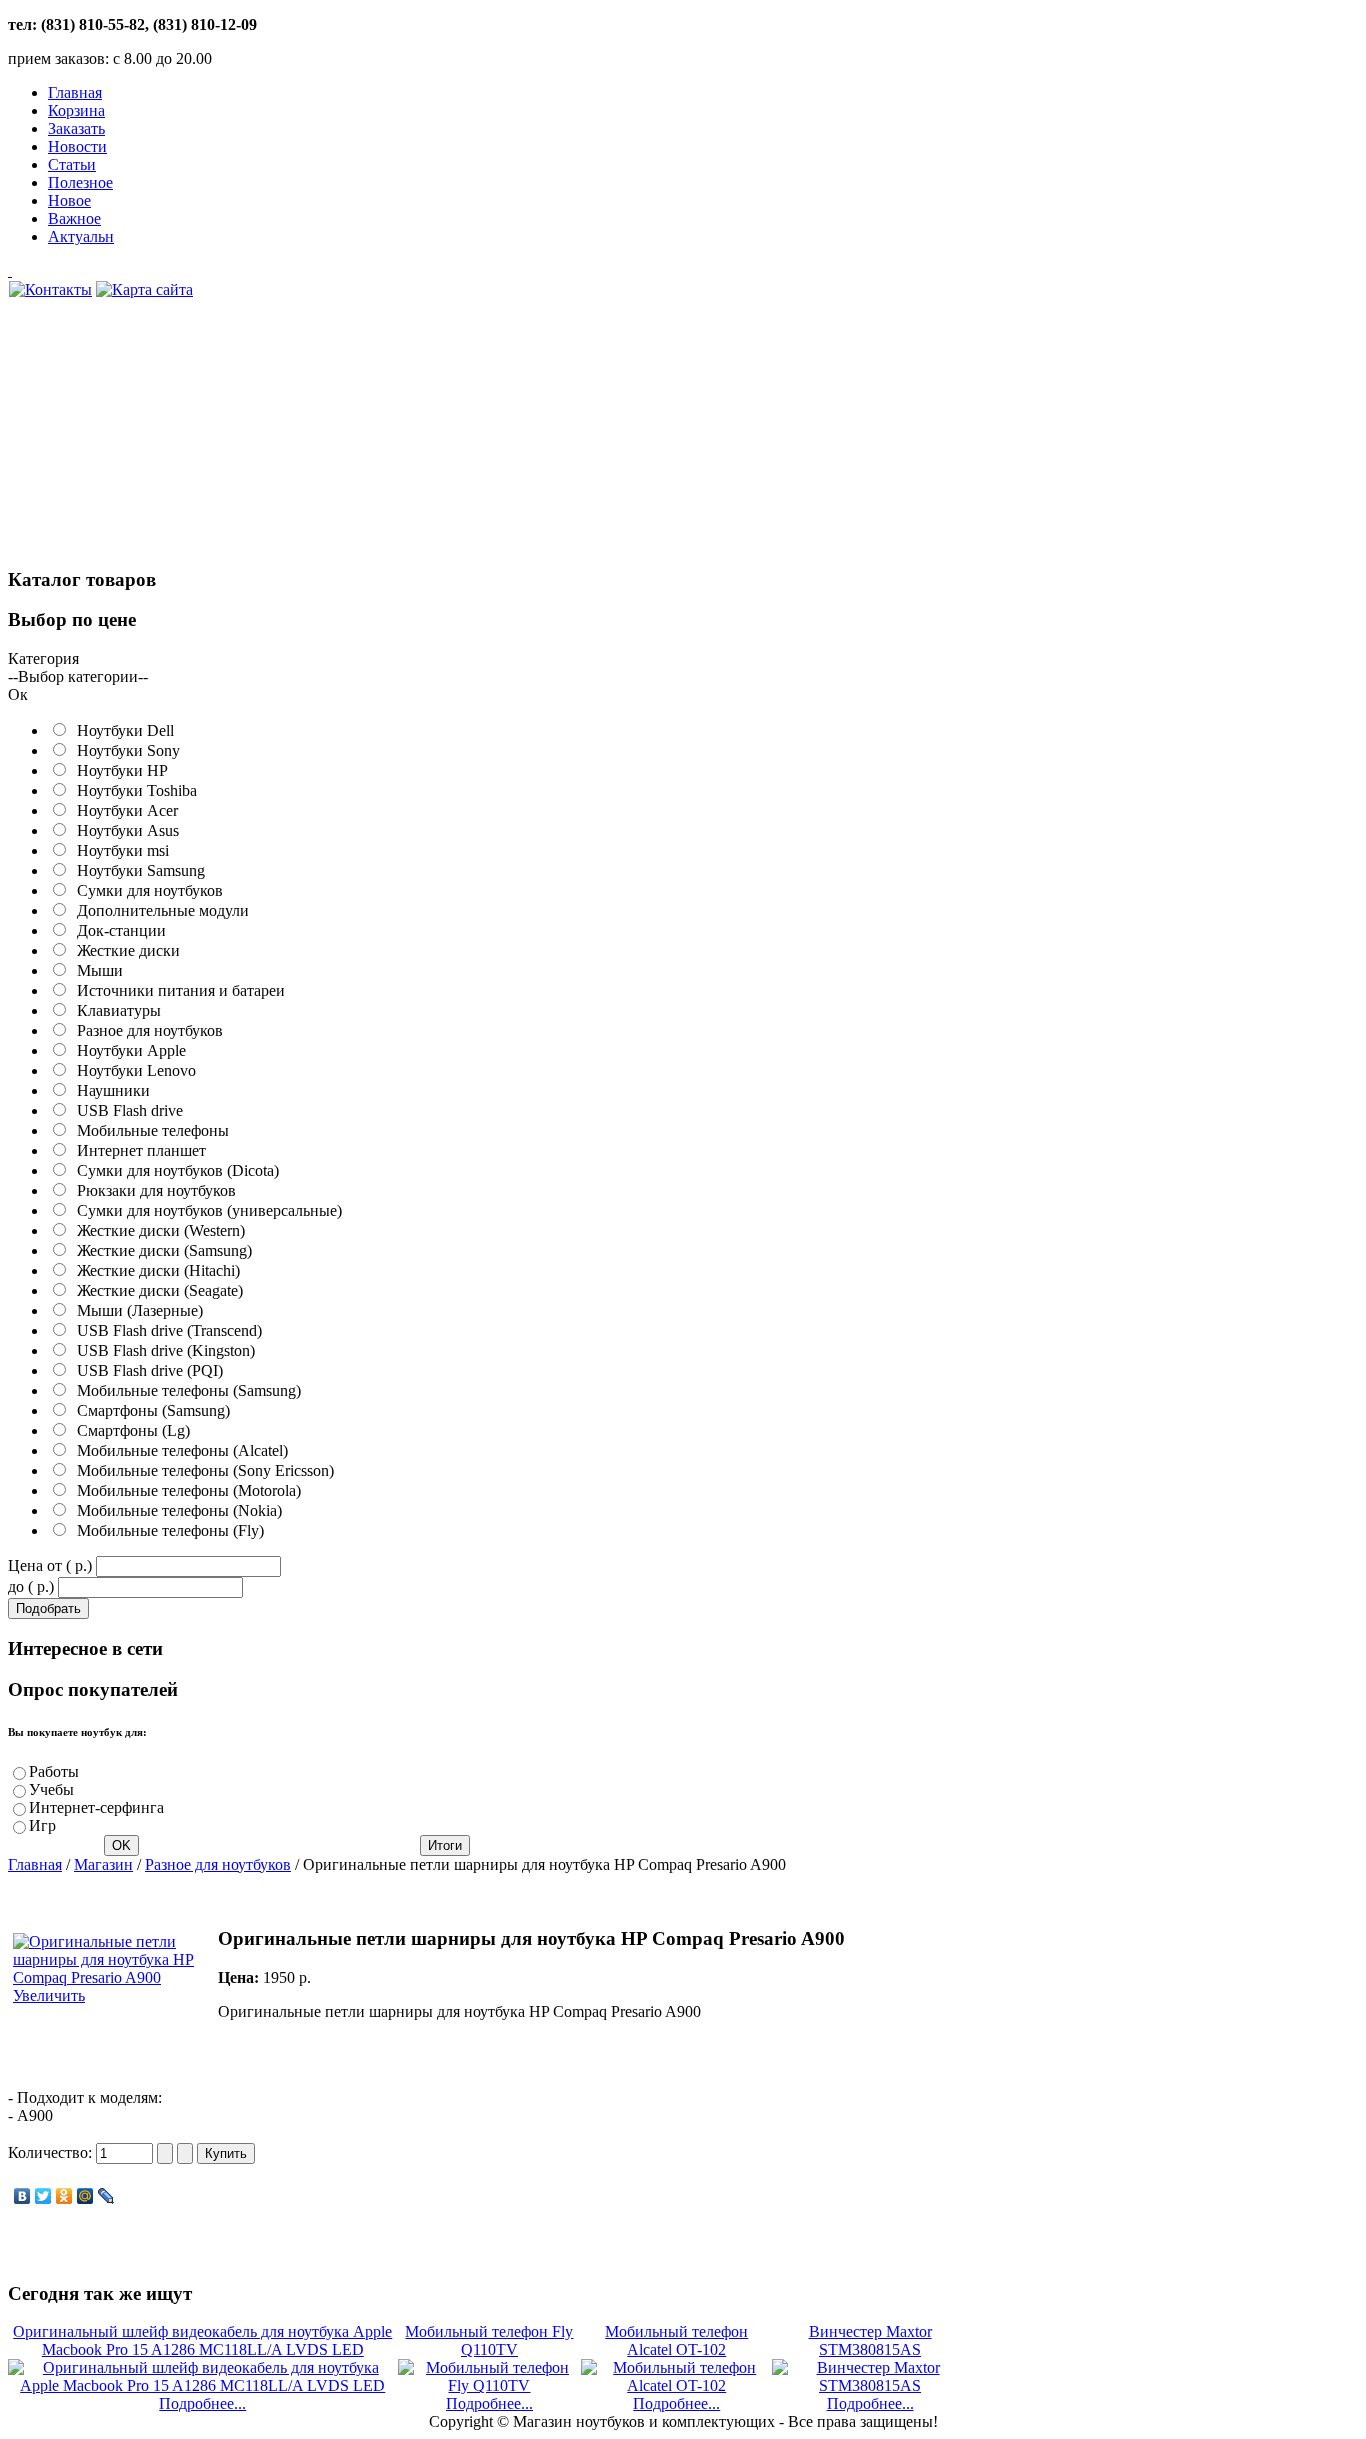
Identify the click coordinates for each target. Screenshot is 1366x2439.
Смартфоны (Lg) (129, 1430)
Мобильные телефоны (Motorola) (185, 1490)
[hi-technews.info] (488, 271)
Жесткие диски (124, 950)
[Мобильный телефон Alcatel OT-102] (676, 2385)
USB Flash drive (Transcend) (165, 1330)
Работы (54, 1771)
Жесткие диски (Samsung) (160, 1250)
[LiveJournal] (106, 2196)
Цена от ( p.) (50, 1565)
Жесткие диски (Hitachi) (154, 1270)
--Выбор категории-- (78, 676)
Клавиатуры (115, 1010)
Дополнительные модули (159, 910)
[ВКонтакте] (22, 2196)
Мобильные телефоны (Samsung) (185, 1390)
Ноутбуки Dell (121, 730)
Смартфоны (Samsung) (149, 1410)
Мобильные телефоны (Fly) (166, 1530)
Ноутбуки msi (119, 850)
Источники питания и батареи (177, 990)
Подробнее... (202, 2403)
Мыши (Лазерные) (136, 1310)
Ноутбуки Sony (124, 750)
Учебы (51, 1789)
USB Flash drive (126, 1110)
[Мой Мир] (85, 2196)
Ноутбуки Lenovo (132, 1070)
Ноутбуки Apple (127, 1050)
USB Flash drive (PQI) (146, 1370)
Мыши (96, 970)
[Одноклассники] (64, 2196)
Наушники (109, 1090)
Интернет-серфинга (96, 1807)
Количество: (52, 2152)
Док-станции (117, 930)
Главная (35, 1864)
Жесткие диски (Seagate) (156, 1290)
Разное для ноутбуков (146, 1030)
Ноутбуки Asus (124, 830)
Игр (42, 1825)
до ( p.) (31, 1586)
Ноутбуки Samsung (137, 870)
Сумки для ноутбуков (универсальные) (205, 1210)
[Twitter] (43, 2196)
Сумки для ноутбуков (146, 890)
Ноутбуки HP (118, 770)
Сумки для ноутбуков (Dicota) (174, 1170)
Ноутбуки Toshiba (133, 790)
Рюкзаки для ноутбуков (152, 1190)
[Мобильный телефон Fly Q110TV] (490, 2385)
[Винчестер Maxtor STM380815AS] (870, 2385)
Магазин (103, 1864)
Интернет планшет (137, 1150)
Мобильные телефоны (149, 1130)
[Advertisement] (158, 444)
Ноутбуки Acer (123, 810)
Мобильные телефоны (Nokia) (175, 1510)
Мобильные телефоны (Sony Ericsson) (201, 1470)
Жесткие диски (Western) (157, 1230)
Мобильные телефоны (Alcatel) (178, 1450)
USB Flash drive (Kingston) (162, 1350)
